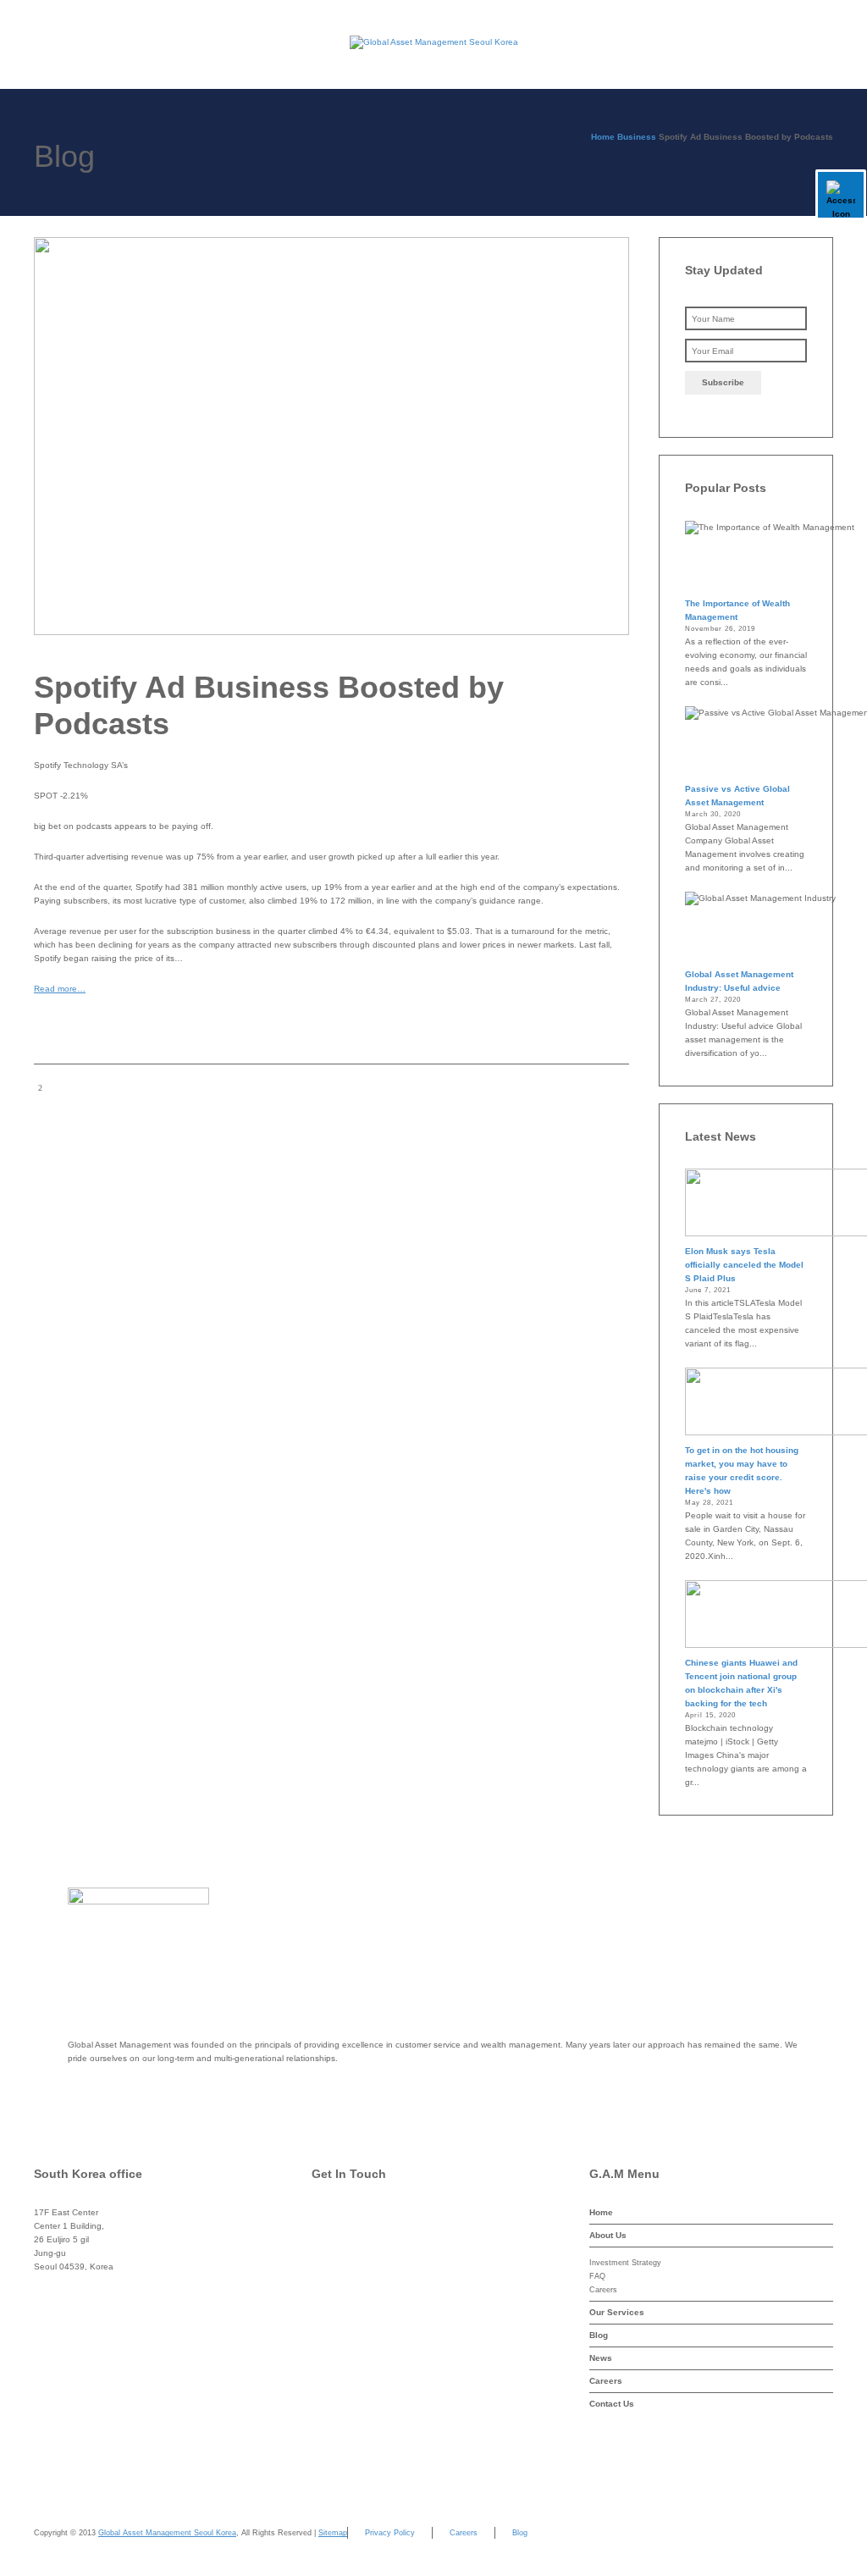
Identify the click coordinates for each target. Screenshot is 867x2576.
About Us (608, 2235)
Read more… (60, 989)
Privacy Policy (390, 2533)
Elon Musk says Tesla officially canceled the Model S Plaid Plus (744, 1265)
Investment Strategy (625, 2263)
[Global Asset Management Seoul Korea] (433, 42)
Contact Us (612, 2404)
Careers (603, 2290)
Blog (599, 2335)
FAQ (597, 2276)
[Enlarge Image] (331, 436)
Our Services (617, 2312)
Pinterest (364, 2320)
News (601, 2358)
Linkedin (364, 2354)
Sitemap (333, 2533)
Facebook (367, 2286)
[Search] (819, 42)
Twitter (359, 2252)
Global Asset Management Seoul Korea (167, 2533)
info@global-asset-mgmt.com (403, 2218)
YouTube (365, 2388)
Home (601, 2212)
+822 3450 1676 (102, 2286)
